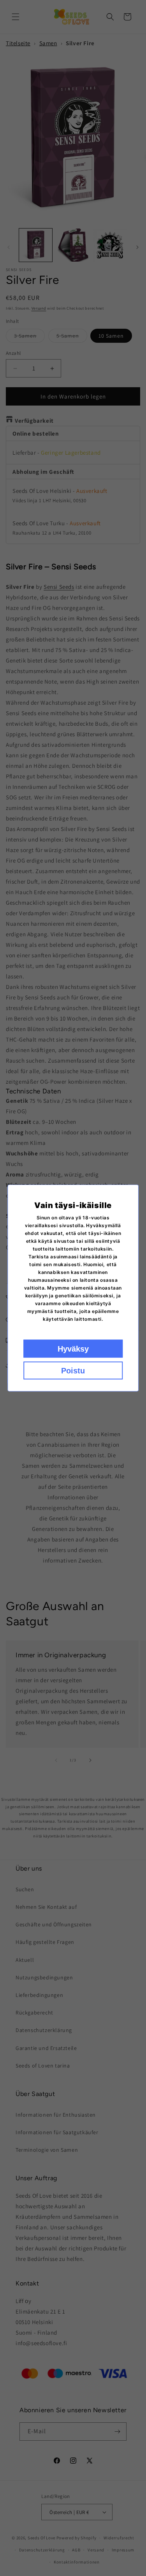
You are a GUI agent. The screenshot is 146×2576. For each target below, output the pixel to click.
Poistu (73, 1371)
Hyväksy (73, 1349)
